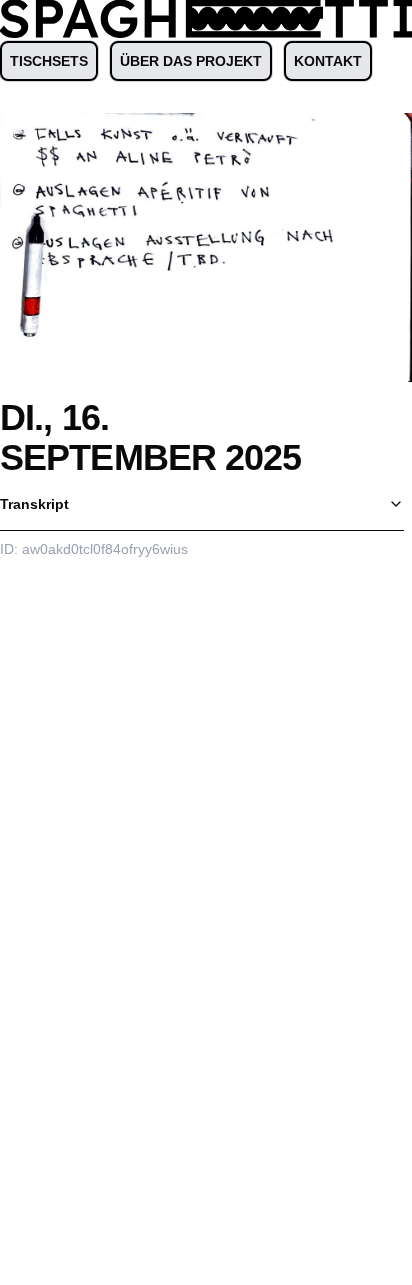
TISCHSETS (49, 61)
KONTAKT (328, 61)
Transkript (34, 504)
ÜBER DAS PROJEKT (191, 61)
